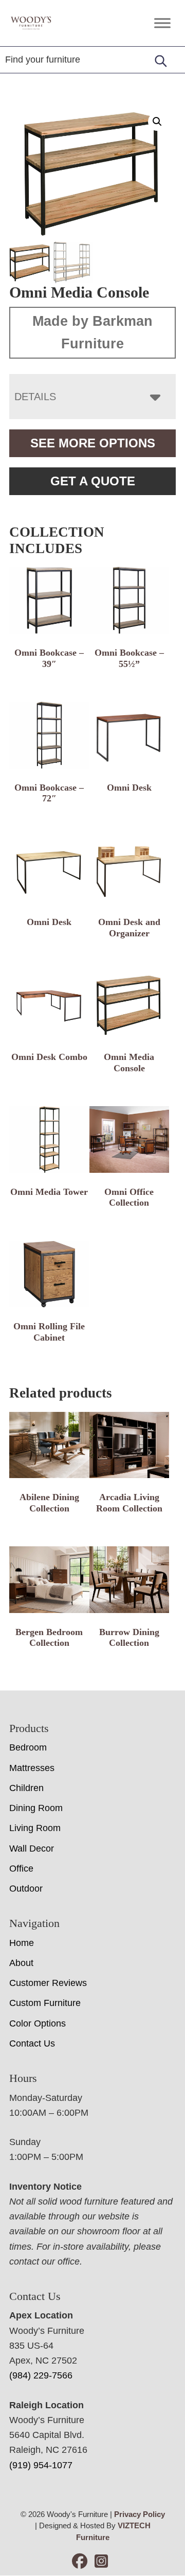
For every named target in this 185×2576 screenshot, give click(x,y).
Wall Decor (32, 1849)
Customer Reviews (48, 1983)
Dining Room (36, 1808)
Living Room (35, 1828)
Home (22, 1943)
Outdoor (26, 1889)
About (21, 1963)
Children (26, 1788)
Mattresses (32, 1768)
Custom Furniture (45, 2003)
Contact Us (32, 2043)
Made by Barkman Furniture (92, 332)
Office (21, 1869)
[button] (157, 122)
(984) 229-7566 (41, 2375)
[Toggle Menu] (162, 23)
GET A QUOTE (93, 481)
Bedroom (28, 1747)
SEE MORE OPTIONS (93, 443)
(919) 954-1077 (41, 2465)
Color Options (38, 2023)
